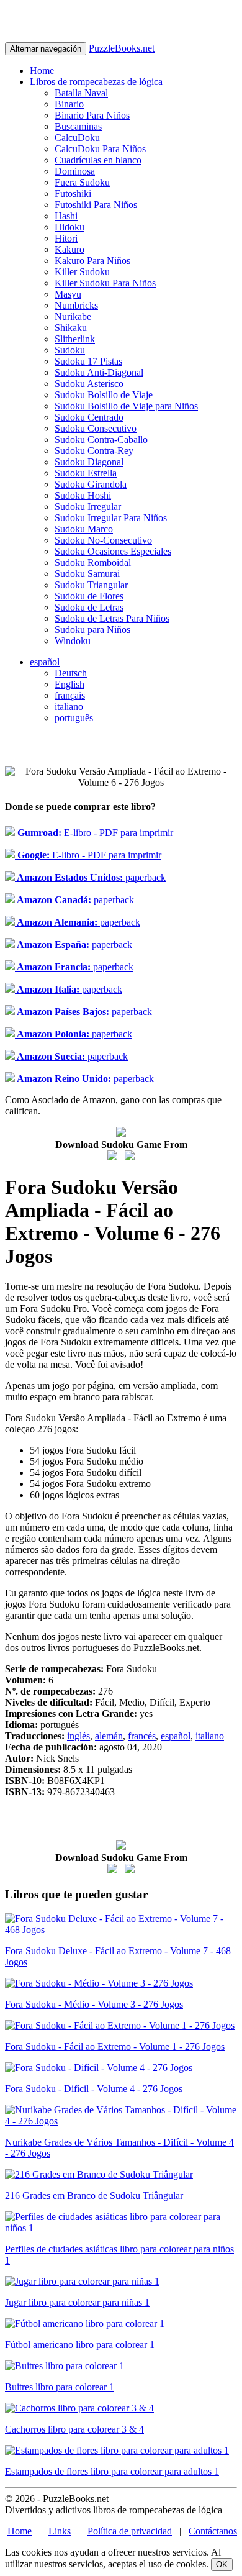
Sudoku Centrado (89, 417)
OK (222, 2565)
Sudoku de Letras (89, 607)
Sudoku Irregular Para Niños (111, 518)
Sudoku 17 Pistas (88, 361)
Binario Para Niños (92, 115)
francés (142, 1736)
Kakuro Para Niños (92, 261)
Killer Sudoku (82, 272)
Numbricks (76, 305)
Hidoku (69, 227)
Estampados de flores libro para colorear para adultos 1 (112, 2471)
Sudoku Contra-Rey (94, 451)
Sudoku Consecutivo (96, 428)
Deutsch (71, 673)
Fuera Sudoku (82, 182)
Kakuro (69, 249)
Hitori (66, 238)
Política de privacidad (130, 2531)
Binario (69, 104)
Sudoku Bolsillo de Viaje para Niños (126, 406)
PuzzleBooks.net (122, 48)
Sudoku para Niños (92, 630)
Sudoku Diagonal (89, 462)
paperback (90, 877)
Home (42, 71)
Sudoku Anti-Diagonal (99, 372)
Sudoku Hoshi (83, 495)
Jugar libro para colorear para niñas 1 (77, 2302)
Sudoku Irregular (88, 507)
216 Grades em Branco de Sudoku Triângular (94, 2196)
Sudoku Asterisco (89, 384)
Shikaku (71, 328)
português (74, 718)
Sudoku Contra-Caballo (101, 439)
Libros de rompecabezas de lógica (96, 82)
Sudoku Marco (84, 529)
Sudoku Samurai (87, 574)
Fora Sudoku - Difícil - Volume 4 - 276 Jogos (94, 2089)
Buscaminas (78, 126)
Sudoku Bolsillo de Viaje (104, 395)
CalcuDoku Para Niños (100, 149)
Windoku (73, 641)
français (70, 695)
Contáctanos (213, 2531)
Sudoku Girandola (91, 484)
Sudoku (70, 350)
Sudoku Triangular (91, 585)
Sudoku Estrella (86, 473)
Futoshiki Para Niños (96, 205)
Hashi (66, 216)
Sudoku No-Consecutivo (103, 540)
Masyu (68, 294)
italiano (69, 707)
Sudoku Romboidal (93, 562)
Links (60, 2531)
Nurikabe (73, 316)
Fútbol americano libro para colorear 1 (80, 2345)
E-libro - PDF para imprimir (94, 833)
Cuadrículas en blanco (98, 160)
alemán (109, 1736)
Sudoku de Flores (89, 596)
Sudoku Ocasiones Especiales (113, 551)
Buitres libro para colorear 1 (60, 2387)
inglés (78, 1736)
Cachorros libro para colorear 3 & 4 (74, 2429)
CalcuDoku (77, 138)
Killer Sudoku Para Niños (105, 283)
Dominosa (75, 171)
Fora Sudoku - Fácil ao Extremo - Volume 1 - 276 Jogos (115, 2046)
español (45, 662)
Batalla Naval (81, 93)
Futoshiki (73, 193)
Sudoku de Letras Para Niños (112, 618)
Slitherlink (75, 339)
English (69, 684)
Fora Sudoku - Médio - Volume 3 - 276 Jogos (94, 2004)
